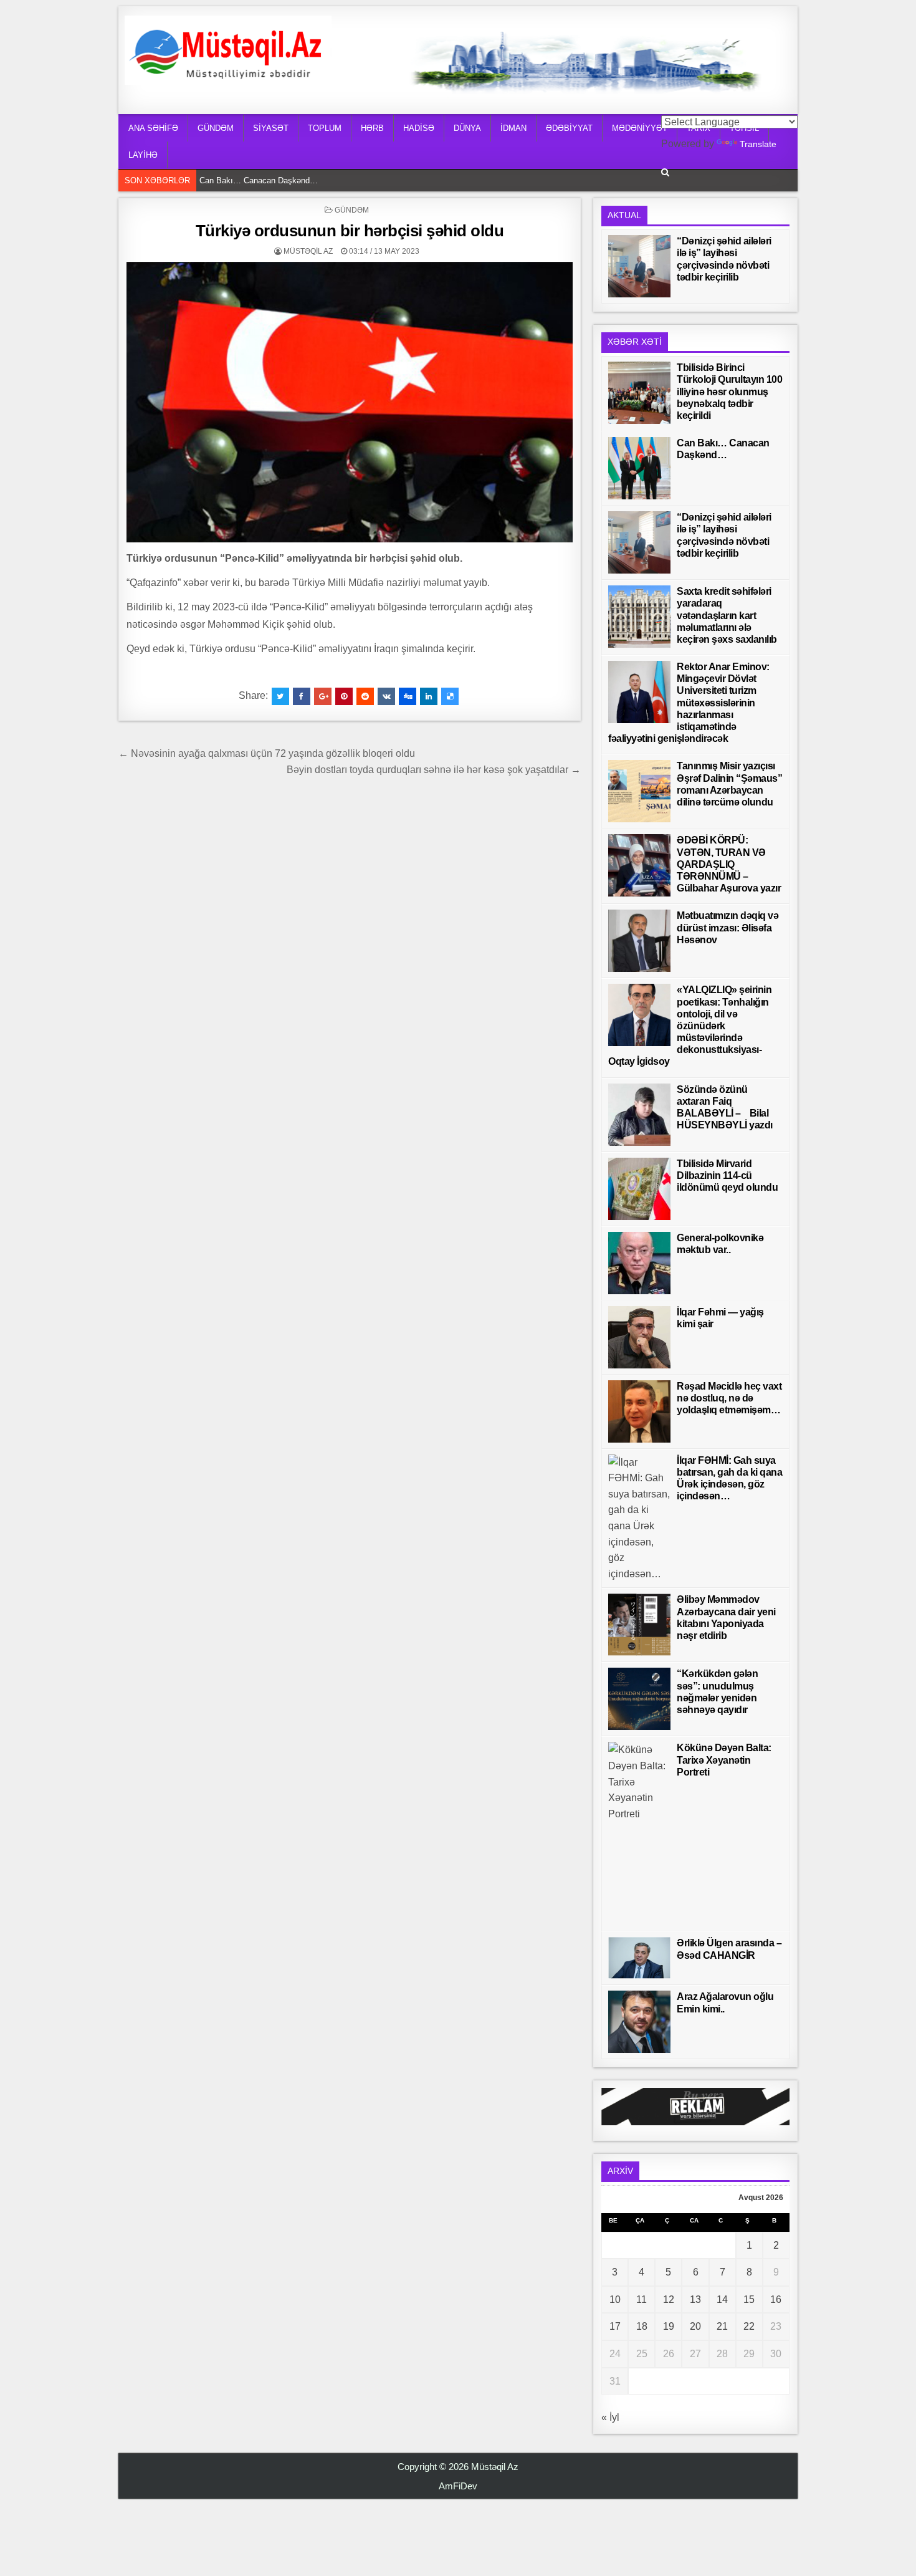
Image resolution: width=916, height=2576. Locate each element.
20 (695, 2326)
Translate (758, 144)
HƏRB (372, 128)
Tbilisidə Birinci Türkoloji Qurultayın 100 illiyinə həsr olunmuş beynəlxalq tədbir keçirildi (729, 392)
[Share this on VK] (386, 696)
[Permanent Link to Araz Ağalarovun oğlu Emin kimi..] (639, 2022)
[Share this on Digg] (408, 696)
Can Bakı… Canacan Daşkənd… (262, 180)
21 (722, 2326)
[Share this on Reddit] (365, 696)
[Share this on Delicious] (450, 696)
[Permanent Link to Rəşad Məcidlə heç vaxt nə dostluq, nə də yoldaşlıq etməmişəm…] (639, 1411)
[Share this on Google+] (323, 696)
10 (615, 2300)
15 (749, 2300)
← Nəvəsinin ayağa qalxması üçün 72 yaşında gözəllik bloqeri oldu (267, 753)
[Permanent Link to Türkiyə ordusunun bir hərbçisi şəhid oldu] (350, 402)
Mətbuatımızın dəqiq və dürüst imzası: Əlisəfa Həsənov (728, 927)
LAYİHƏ (143, 155)
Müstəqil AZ (308, 251)
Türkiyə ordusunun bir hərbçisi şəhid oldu (350, 231)
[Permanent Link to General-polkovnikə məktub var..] (639, 1263)
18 (642, 2326)
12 (669, 2300)
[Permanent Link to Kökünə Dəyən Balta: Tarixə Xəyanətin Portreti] (639, 1833)
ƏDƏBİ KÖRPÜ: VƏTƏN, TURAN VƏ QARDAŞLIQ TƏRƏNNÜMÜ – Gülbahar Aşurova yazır (729, 864)
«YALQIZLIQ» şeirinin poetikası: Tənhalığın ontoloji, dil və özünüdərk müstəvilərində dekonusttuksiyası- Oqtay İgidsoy (690, 1026)
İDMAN (513, 128)
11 (642, 2300)
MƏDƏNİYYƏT (640, 128)
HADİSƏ (419, 128)
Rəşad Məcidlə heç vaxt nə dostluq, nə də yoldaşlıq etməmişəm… (729, 1398)
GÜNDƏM (216, 128)
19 (669, 2326)
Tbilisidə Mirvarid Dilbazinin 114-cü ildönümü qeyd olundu (727, 1175)
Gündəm (352, 210)
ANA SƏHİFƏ (153, 128)
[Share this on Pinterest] (344, 696)
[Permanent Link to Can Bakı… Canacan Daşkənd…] (639, 468)
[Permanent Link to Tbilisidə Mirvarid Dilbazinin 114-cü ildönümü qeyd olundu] (639, 1189)
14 (722, 2300)
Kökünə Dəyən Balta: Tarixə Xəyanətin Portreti (724, 1760)
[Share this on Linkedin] (429, 696)
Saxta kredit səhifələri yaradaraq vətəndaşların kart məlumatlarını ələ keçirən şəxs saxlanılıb (727, 615)
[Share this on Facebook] (302, 696)
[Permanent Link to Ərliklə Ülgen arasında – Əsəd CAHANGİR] (639, 1958)
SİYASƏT (271, 128)
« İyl (610, 2417)
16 (776, 2300)
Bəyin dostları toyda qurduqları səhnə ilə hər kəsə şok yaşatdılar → (434, 770)
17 (615, 2326)
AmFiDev (458, 2486)
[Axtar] (665, 172)
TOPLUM (325, 128)
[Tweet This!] (280, 696)
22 (749, 2326)
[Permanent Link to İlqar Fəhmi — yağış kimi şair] (639, 1337)
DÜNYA (467, 128)
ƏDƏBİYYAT (569, 128)
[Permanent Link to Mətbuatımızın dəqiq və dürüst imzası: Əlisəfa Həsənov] (639, 941)
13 (695, 2300)
